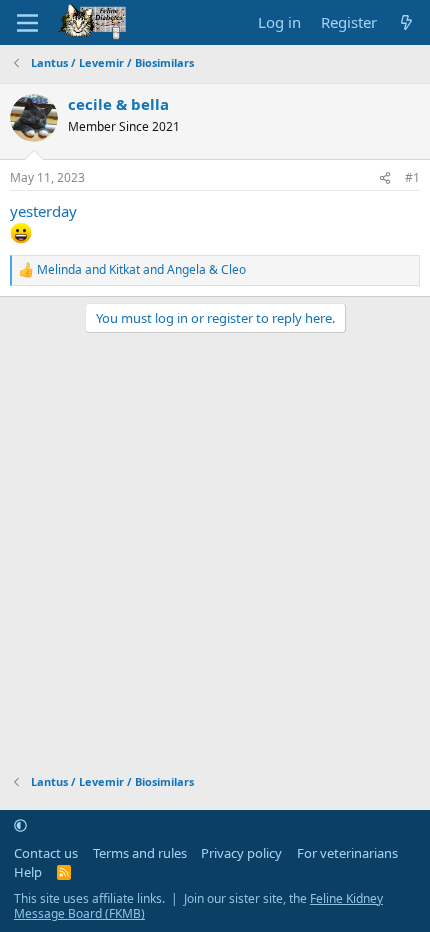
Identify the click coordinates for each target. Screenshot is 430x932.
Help (28, 872)
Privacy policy (241, 853)
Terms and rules (140, 853)
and (141, 270)
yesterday (43, 211)
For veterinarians (347, 853)
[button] (20, 825)
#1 (412, 177)
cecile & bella (118, 104)
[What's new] (406, 22)
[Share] (385, 178)
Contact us (46, 853)
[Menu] (27, 23)
